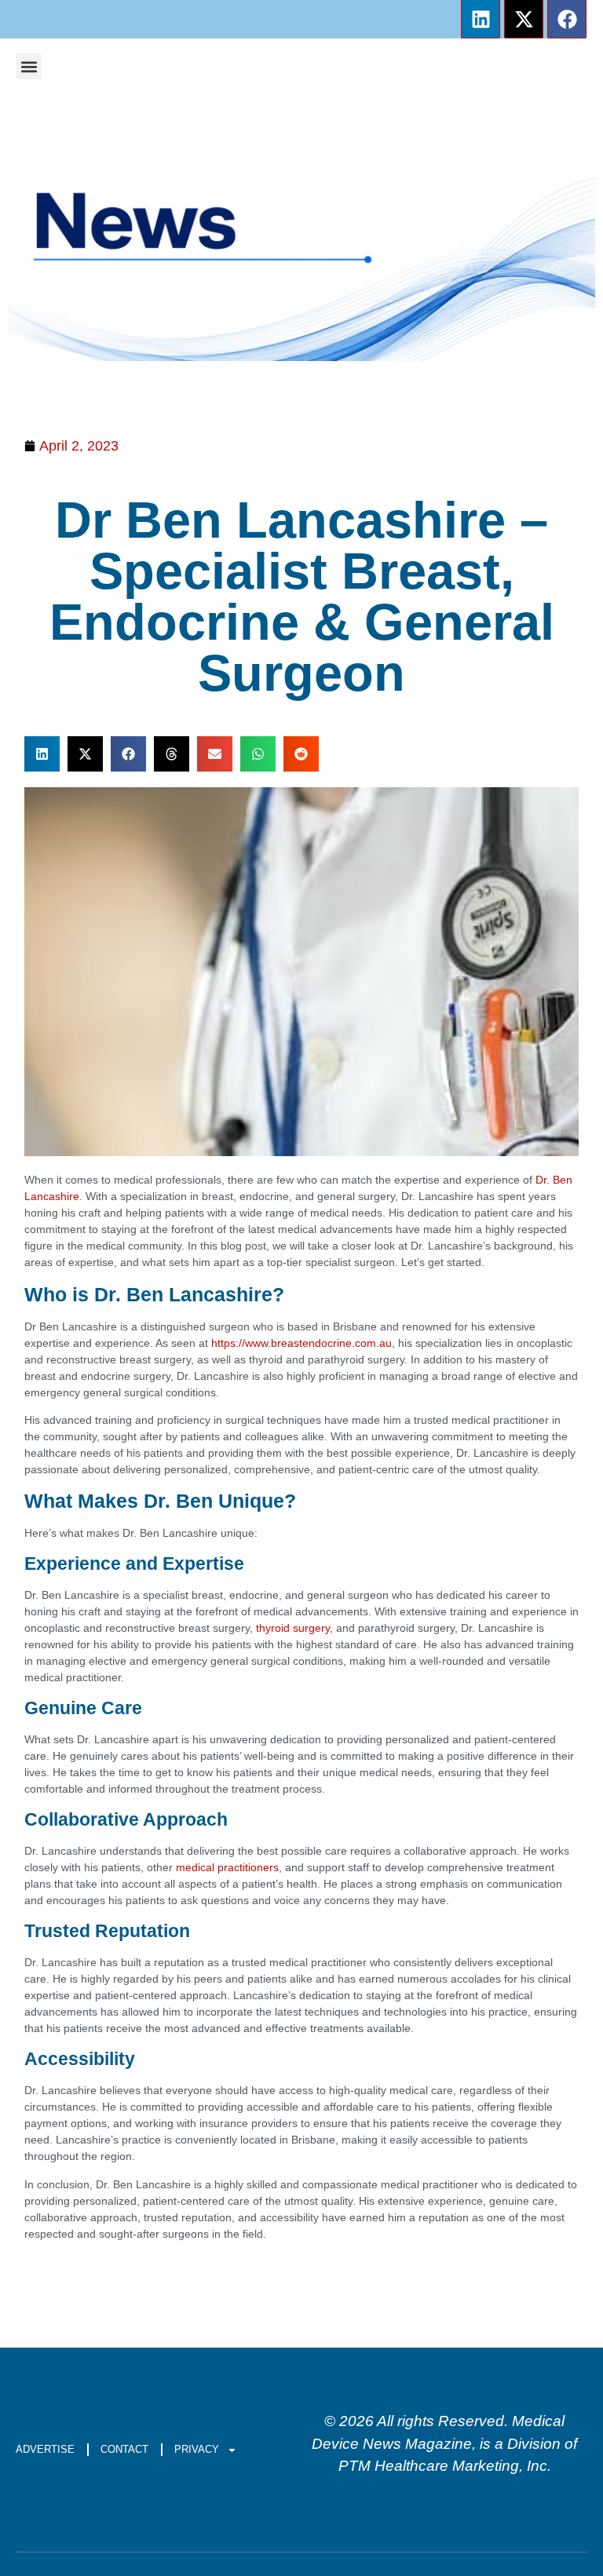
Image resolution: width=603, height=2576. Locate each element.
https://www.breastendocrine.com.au (301, 1343)
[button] (29, 66)
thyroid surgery (293, 1628)
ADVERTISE (45, 2449)
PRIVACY (197, 2449)
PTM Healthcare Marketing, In (439, 2466)
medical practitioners (227, 1867)
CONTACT (124, 2449)
